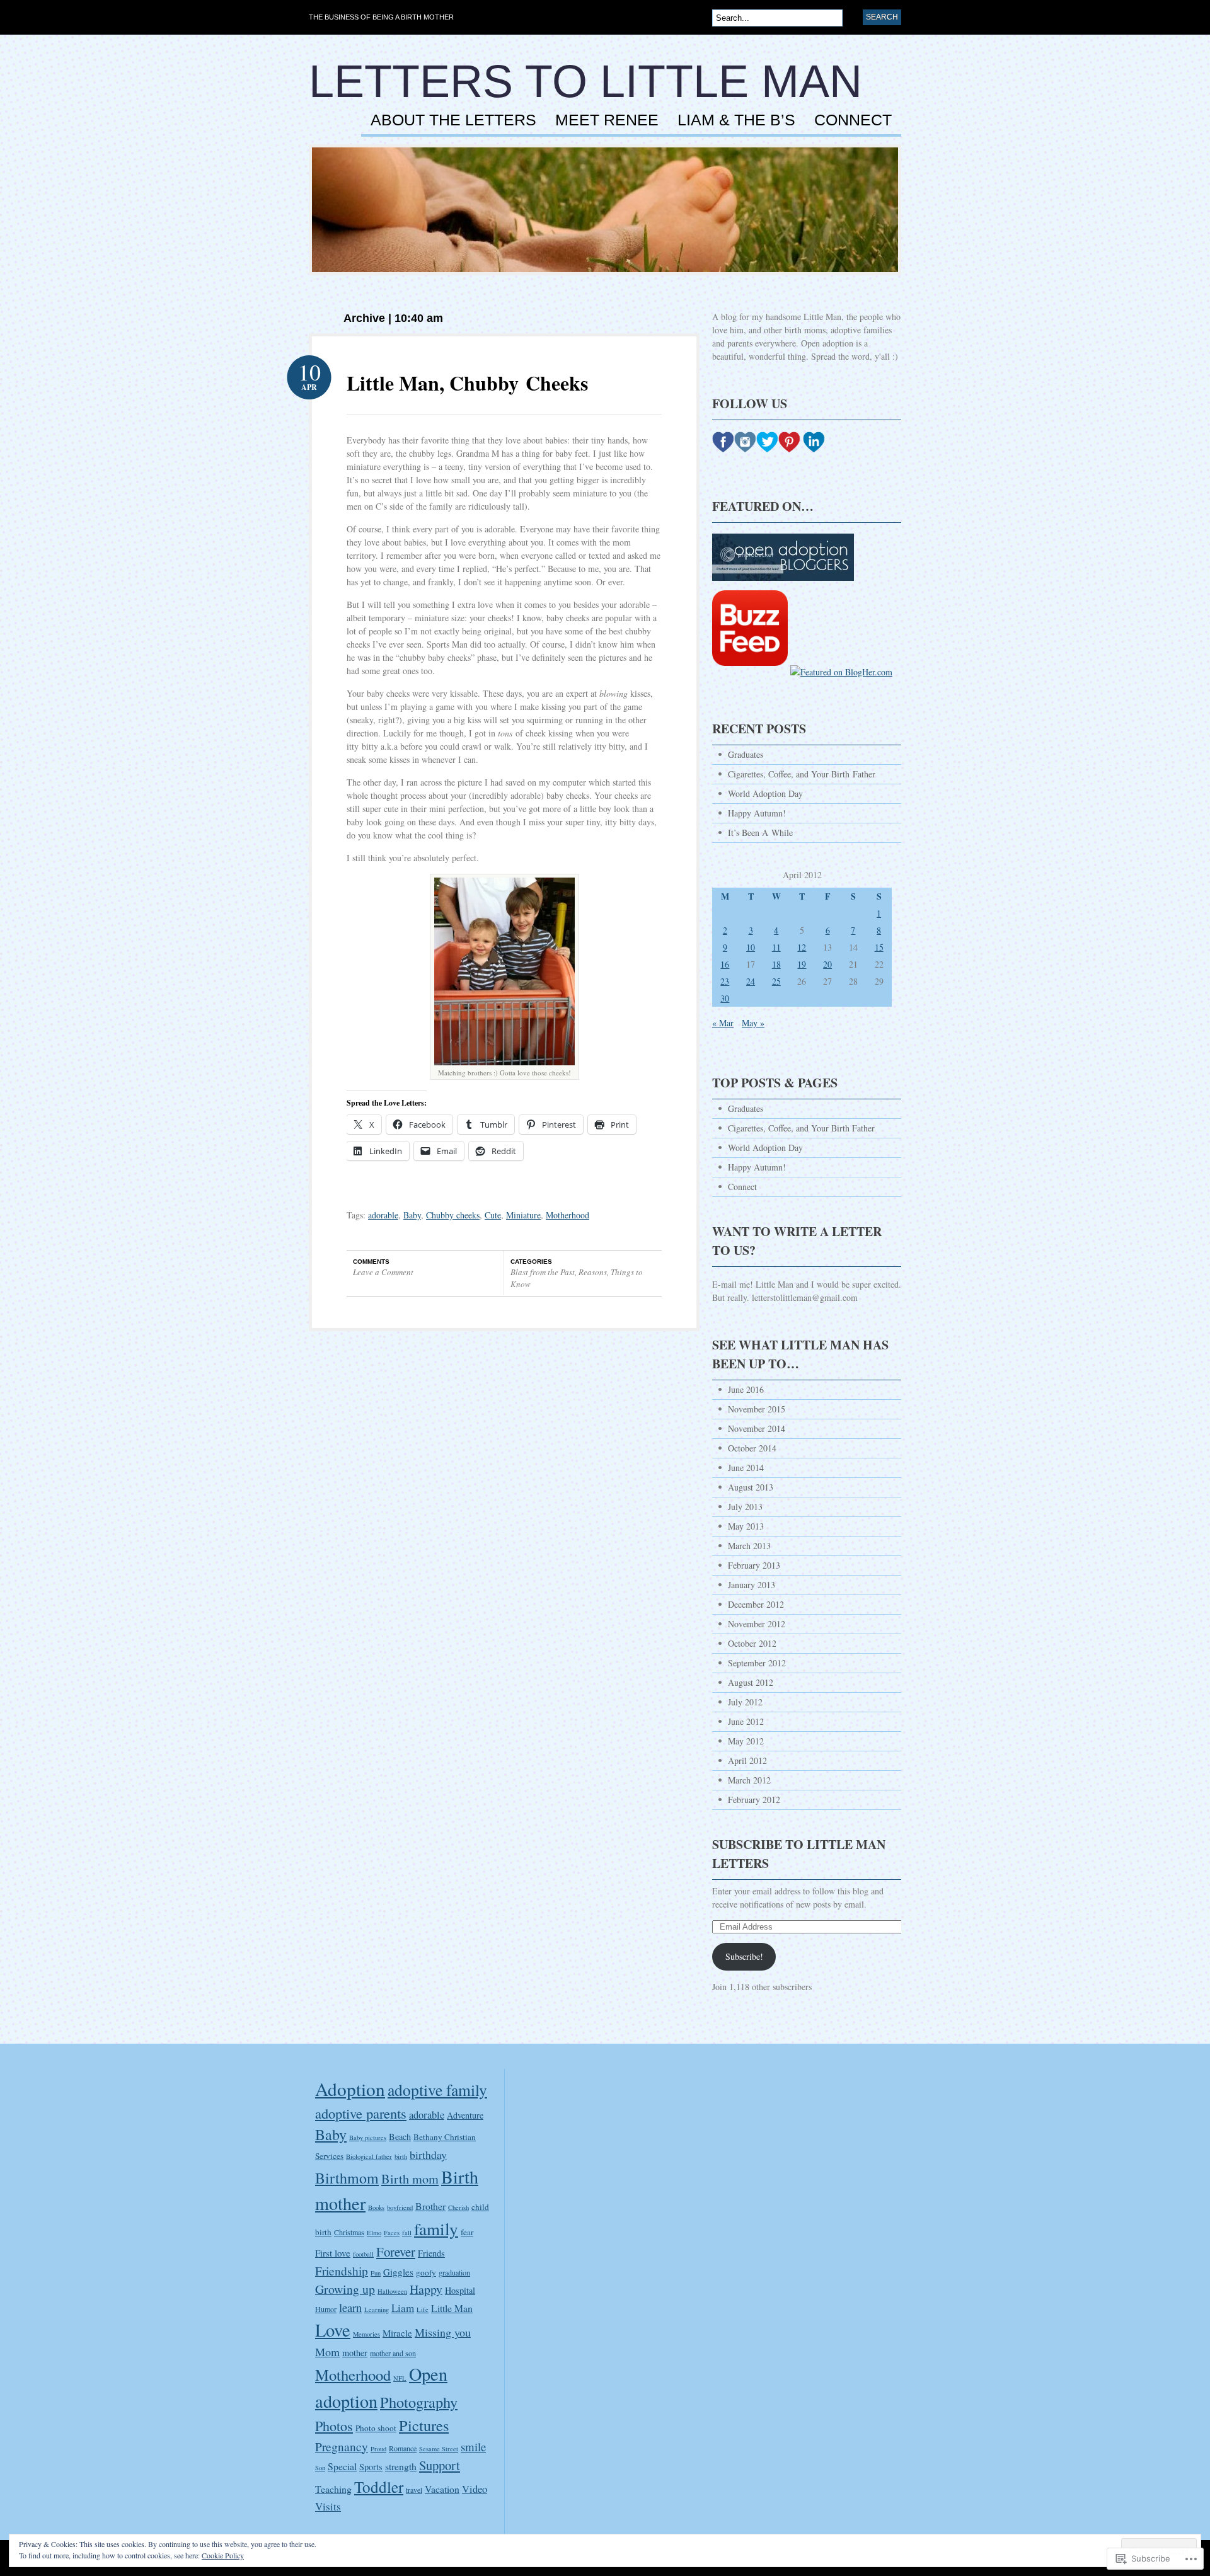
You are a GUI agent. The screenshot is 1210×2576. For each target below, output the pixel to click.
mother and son (393, 2353)
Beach (400, 2137)
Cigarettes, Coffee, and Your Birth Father (802, 774)
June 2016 (746, 1389)
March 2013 (749, 1546)
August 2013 (751, 1487)
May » (753, 1023)
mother (355, 2353)
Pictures (424, 2425)
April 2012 (747, 1760)
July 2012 (745, 1702)
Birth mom (410, 2179)
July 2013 (745, 1507)
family (436, 2229)
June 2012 (746, 1721)
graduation (454, 2272)
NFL (400, 2378)
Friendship (342, 2271)
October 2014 (752, 1448)
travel (414, 2490)
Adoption (350, 2089)
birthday (428, 2155)
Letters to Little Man (585, 81)
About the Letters (453, 120)
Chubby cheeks (453, 1215)
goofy (426, 2272)
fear (467, 2232)
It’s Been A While (760, 833)
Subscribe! (744, 1956)
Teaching (333, 2489)
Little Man (452, 2308)
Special (342, 2466)
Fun (376, 2273)
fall (407, 2233)
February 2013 (754, 1565)
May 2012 (746, 1741)
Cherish (458, 2207)
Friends (431, 2253)
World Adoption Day (765, 793)
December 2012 (756, 1604)
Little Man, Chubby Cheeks (467, 383)
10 (751, 947)
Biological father (369, 2156)
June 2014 (746, 1468)
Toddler (379, 2487)
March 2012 (749, 1780)
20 (827, 964)
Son (320, 2468)
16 (725, 964)
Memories (366, 2334)
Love (333, 2330)
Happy (426, 2289)
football (363, 2254)
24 (751, 981)
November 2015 (757, 1409)
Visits (328, 2506)
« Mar (723, 1023)
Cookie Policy (223, 2555)
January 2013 (752, 1585)
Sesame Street (439, 2449)
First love (333, 2253)
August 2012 (751, 1682)
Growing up (345, 2289)
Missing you (443, 2332)
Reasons (593, 1272)
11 (776, 947)
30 (725, 998)
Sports (371, 2467)
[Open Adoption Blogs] (783, 587)
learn (350, 2307)
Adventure (465, 2115)
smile (473, 2447)
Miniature (523, 1215)
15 (879, 947)
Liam (403, 2308)
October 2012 (752, 1643)
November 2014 (757, 1428)
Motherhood (568, 1215)
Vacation (442, 2489)
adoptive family (437, 2090)
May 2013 (746, 1526)
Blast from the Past (543, 1272)
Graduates (746, 754)
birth (401, 2156)
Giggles (398, 2272)
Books (376, 2207)
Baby (412, 1215)
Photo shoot (376, 2428)
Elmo (374, 2233)
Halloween (392, 2291)
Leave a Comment (383, 1272)
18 (776, 964)
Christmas (349, 2232)
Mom (327, 2352)
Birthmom (347, 2178)
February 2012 (754, 1800)
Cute (493, 1215)
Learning (377, 2310)
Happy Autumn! (757, 813)
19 (802, 964)
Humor (326, 2309)
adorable (383, 1215)
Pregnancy (342, 2447)
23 (725, 981)
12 (802, 947)
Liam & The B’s (736, 120)
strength (401, 2466)
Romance (403, 2448)
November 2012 (757, 1624)
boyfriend (400, 2207)
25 (776, 981)
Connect (853, 120)
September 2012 (757, 1663)
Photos (334, 2426)
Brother (430, 2206)
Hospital (460, 2290)
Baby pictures (368, 2138)
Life (423, 2310)
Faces (392, 2233)
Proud (378, 2449)
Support (440, 2465)
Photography (419, 2402)
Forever (396, 2252)
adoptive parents (361, 2113)
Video (475, 2489)
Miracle (397, 2333)
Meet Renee (607, 120)
